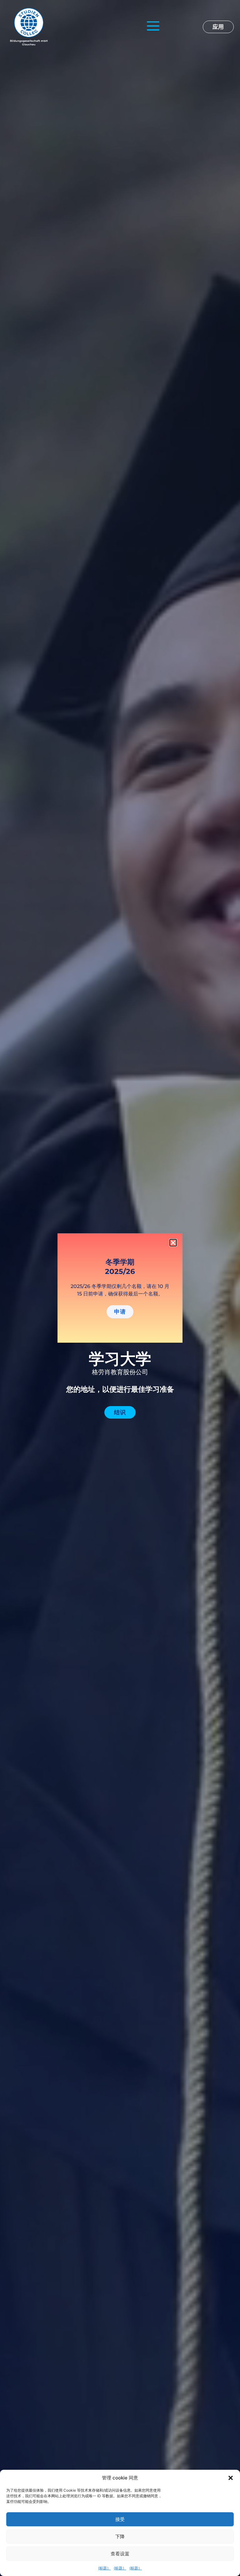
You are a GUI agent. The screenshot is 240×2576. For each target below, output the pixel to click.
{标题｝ (104, 2568)
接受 (120, 2519)
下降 (120, 2536)
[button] (231, 2478)
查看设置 (120, 2554)
